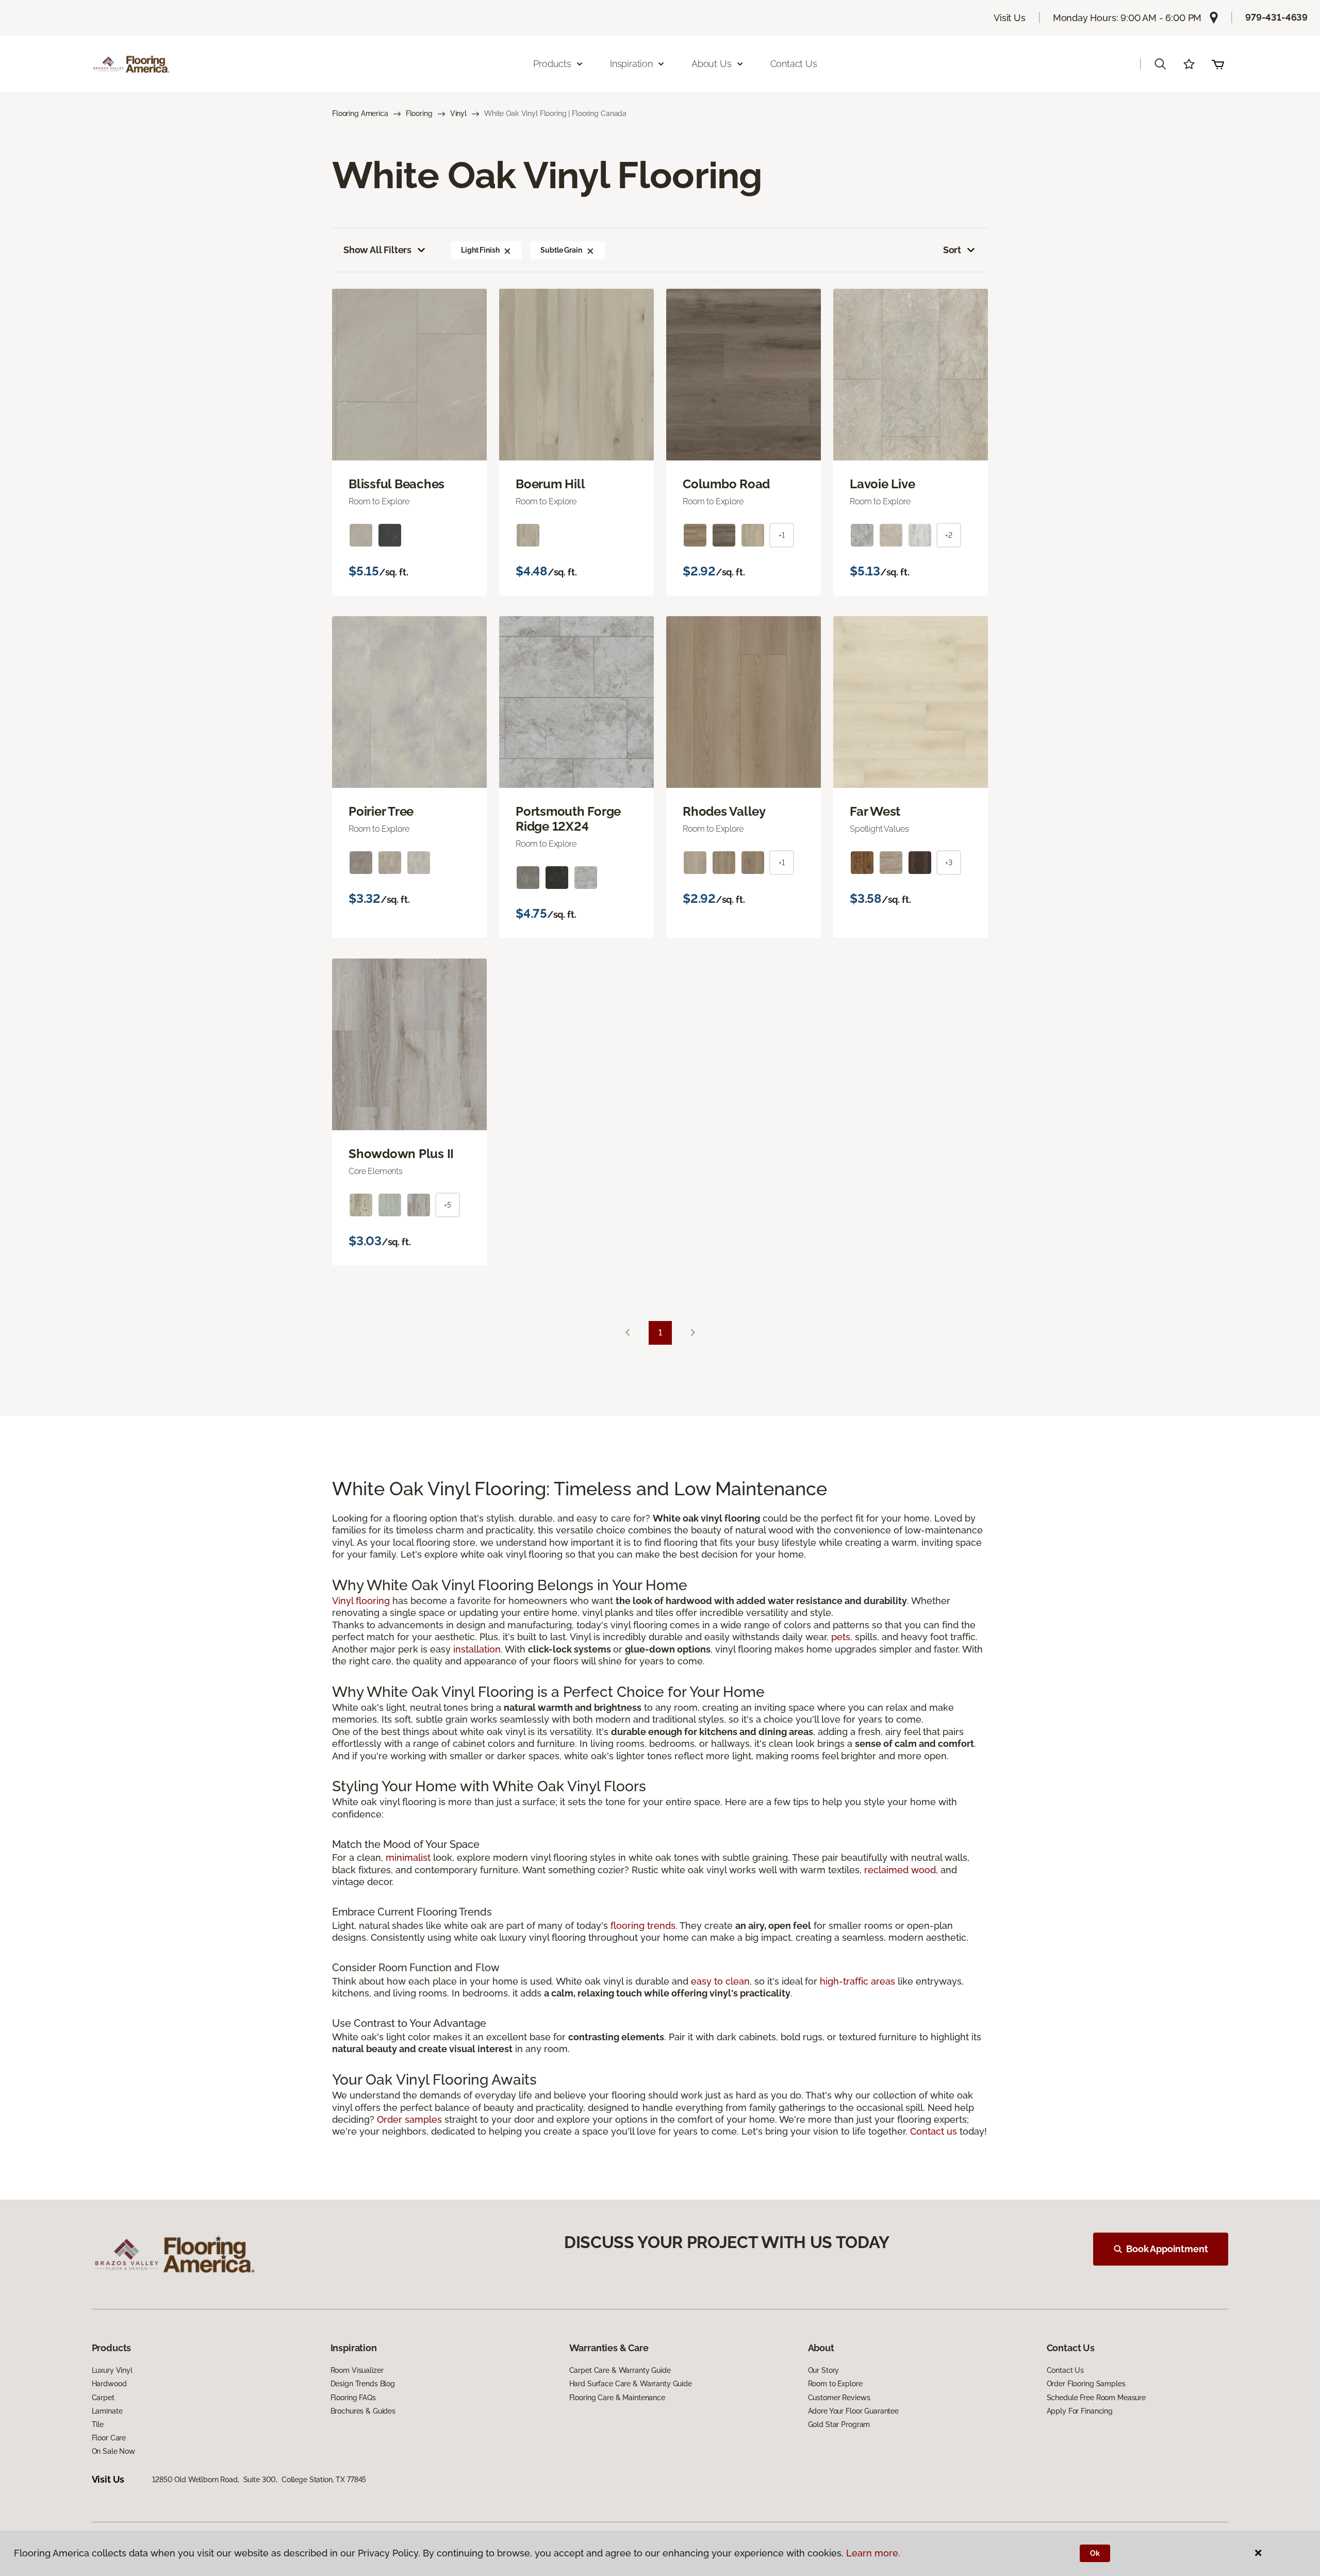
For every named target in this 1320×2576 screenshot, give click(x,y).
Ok (1095, 2553)
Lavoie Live (882, 484)
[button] (1160, 64)
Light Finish (480, 250)
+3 (949, 863)
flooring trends (643, 1926)
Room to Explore (835, 2384)
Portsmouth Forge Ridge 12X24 (568, 819)
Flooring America (360, 113)
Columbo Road (726, 484)
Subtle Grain (561, 250)
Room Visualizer (357, 2370)
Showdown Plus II (401, 1154)
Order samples (409, 2119)
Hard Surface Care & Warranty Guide (631, 2384)
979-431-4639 (1276, 17)
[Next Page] (693, 1333)
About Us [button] (712, 64)
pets (841, 1637)
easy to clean (720, 1981)
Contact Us (794, 64)
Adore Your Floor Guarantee (853, 2411)
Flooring (419, 113)
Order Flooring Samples (1086, 2384)
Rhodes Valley (724, 812)
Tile (98, 2424)
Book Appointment (1167, 2249)
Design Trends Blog (363, 2384)
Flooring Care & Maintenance (617, 2398)
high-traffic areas (857, 1981)
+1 (782, 535)
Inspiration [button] (631, 64)
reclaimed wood (900, 1870)
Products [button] (552, 64)
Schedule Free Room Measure (1096, 2398)
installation (477, 1649)
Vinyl (458, 113)
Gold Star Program (839, 2424)
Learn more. (873, 2553)
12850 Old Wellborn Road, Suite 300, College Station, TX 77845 (259, 2480)
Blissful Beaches (397, 484)
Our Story (824, 2370)
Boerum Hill (550, 484)
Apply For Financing (1080, 2411)
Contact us (934, 2131)
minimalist (408, 1857)
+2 (949, 535)
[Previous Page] (628, 1333)
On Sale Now (113, 2451)
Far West (875, 812)
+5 (448, 1205)
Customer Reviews (839, 2398)
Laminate (107, 2411)
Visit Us (1010, 18)
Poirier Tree (381, 812)
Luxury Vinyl (112, 2370)
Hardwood (109, 2384)
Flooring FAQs (353, 2398)
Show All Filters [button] (377, 250)
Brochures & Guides (363, 2411)
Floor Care (109, 2438)
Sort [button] (952, 250)
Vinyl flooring (361, 1601)
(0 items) (1218, 64)
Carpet (103, 2398)
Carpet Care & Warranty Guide (620, 2370)
